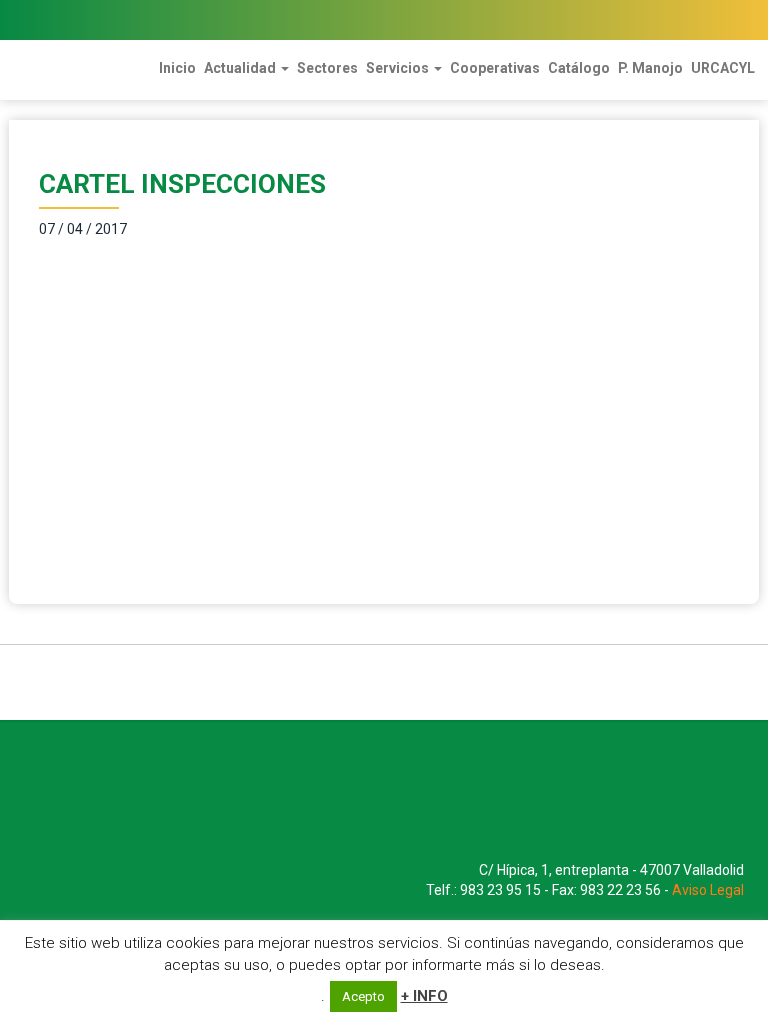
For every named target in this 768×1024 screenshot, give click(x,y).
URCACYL (723, 68)
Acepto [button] (363, 996)
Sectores (327, 68)
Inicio (177, 68)
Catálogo (579, 68)
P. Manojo (650, 68)
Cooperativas (495, 68)
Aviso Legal (708, 890)
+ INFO (424, 996)
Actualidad (241, 68)
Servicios (399, 68)
